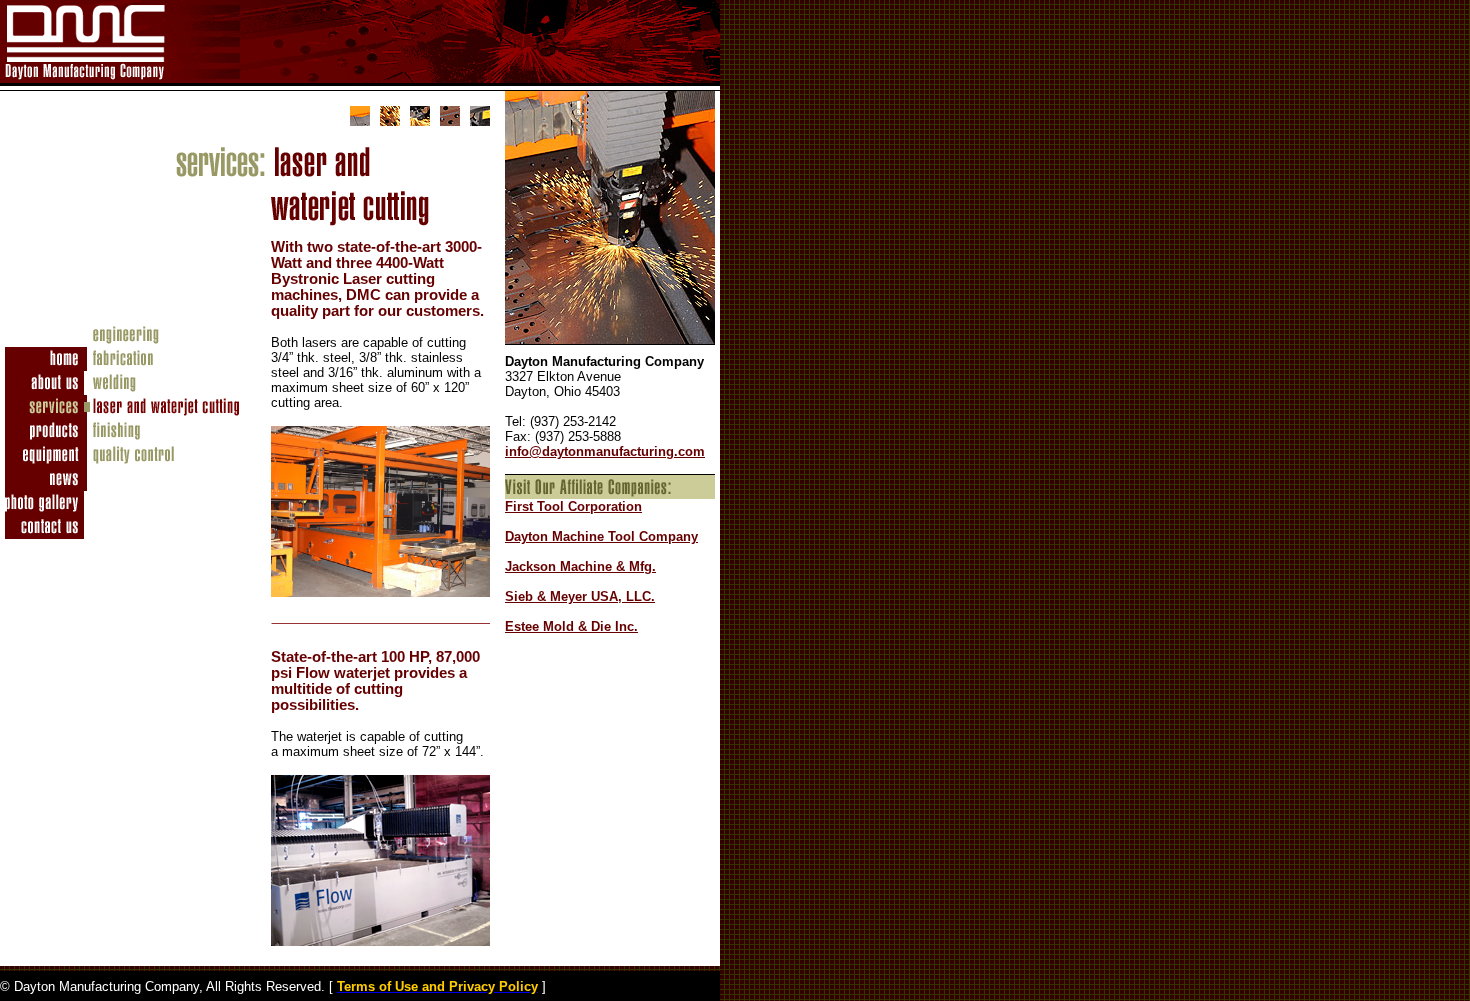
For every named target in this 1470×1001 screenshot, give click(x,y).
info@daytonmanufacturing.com (605, 451)
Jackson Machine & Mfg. (580, 566)
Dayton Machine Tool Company (601, 536)
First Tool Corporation (573, 506)
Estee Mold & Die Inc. (571, 626)
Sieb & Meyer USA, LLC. (580, 596)
